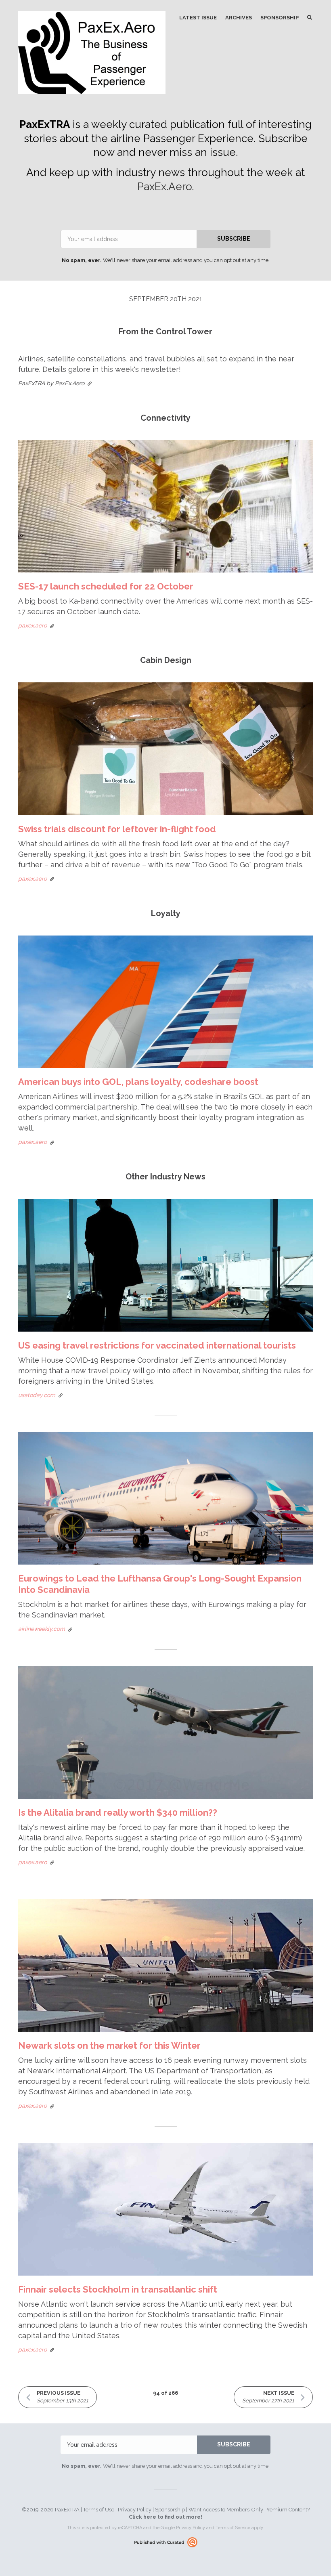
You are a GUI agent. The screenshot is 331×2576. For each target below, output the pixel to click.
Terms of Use (99, 2510)
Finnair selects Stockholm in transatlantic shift (118, 2289)
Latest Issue (198, 18)
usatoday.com (37, 1395)
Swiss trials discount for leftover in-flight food (117, 829)
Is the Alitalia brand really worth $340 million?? (118, 1812)
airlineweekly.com (42, 1629)
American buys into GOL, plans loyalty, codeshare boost (138, 1082)
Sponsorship (280, 18)
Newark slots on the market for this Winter (109, 2045)
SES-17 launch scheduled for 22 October (106, 586)
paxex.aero (32, 625)
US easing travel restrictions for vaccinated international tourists (157, 1345)
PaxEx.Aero (164, 187)
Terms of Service (233, 2528)
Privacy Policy (135, 2510)
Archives (239, 18)
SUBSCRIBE (234, 239)
